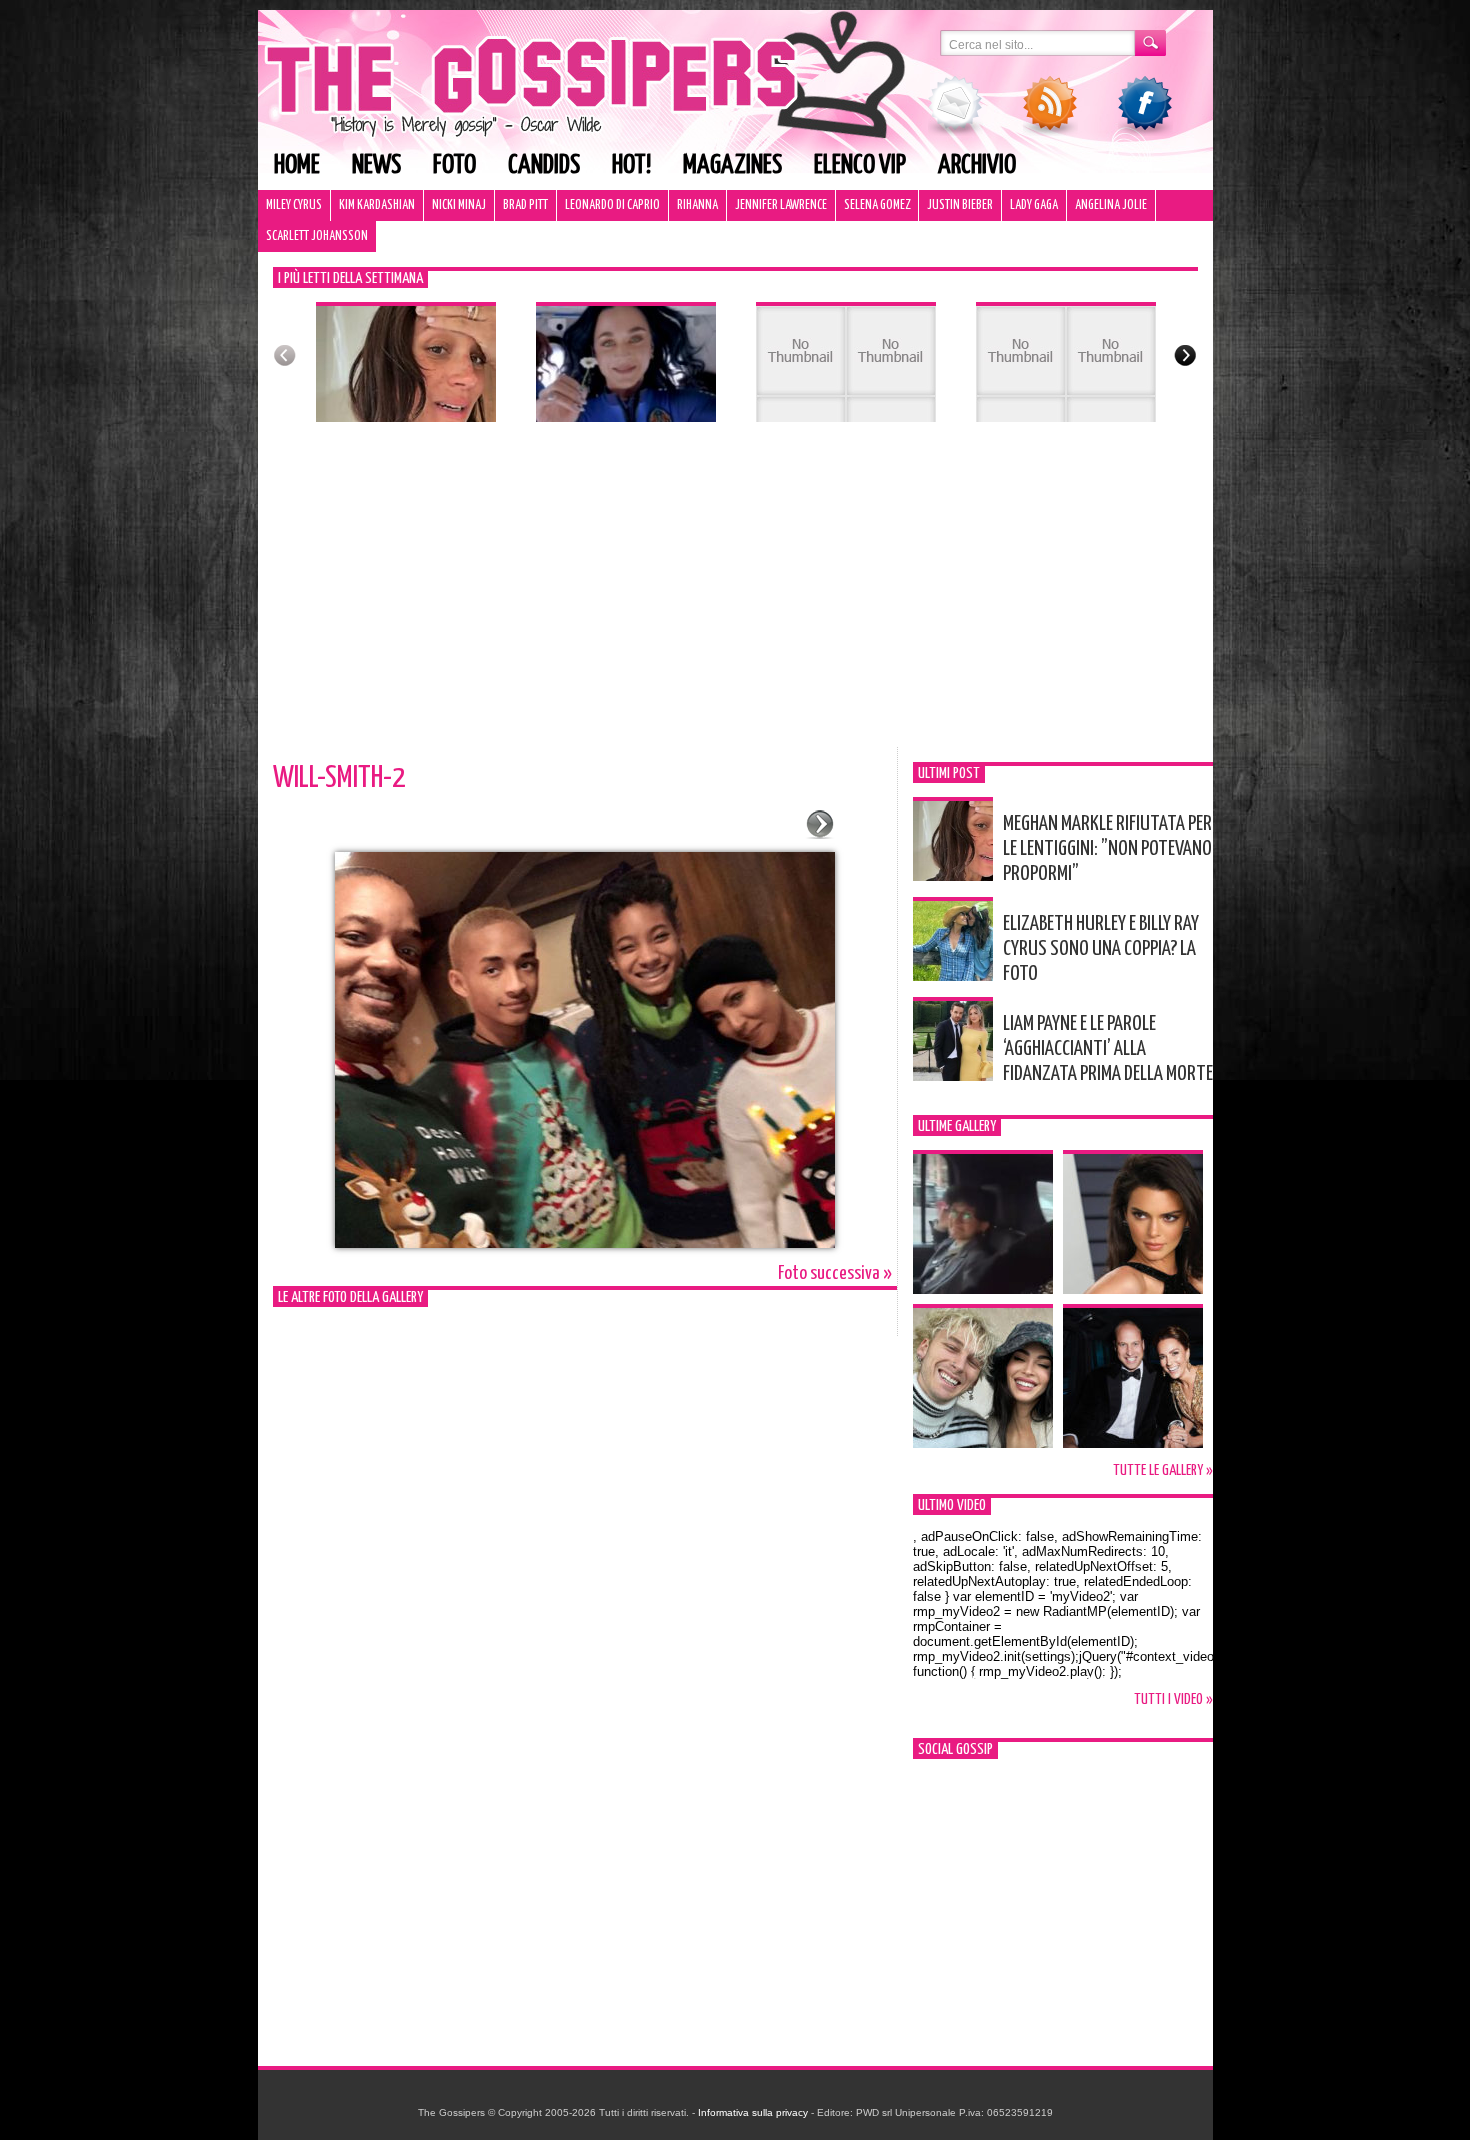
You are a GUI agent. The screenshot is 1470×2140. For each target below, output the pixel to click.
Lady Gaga (1034, 205)
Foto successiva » (835, 1273)
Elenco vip (860, 165)
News (376, 165)
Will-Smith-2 (339, 778)
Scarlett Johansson (317, 236)
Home (297, 165)
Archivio (977, 165)
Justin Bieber (960, 205)
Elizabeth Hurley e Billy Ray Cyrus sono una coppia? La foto (1101, 949)
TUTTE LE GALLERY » (1163, 1470)
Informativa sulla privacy (753, 2112)
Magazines (732, 165)
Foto (454, 165)
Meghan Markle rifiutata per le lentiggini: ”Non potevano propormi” (1107, 849)
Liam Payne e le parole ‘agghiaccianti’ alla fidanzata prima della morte (1108, 1049)
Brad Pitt (525, 205)
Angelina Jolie (1111, 205)
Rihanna (697, 205)
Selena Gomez (877, 205)
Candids (544, 165)
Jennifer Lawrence (781, 205)
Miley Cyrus (294, 205)
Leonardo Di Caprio (612, 205)
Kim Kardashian (377, 205)
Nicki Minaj (459, 205)
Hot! (631, 165)
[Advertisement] (735, 597)
